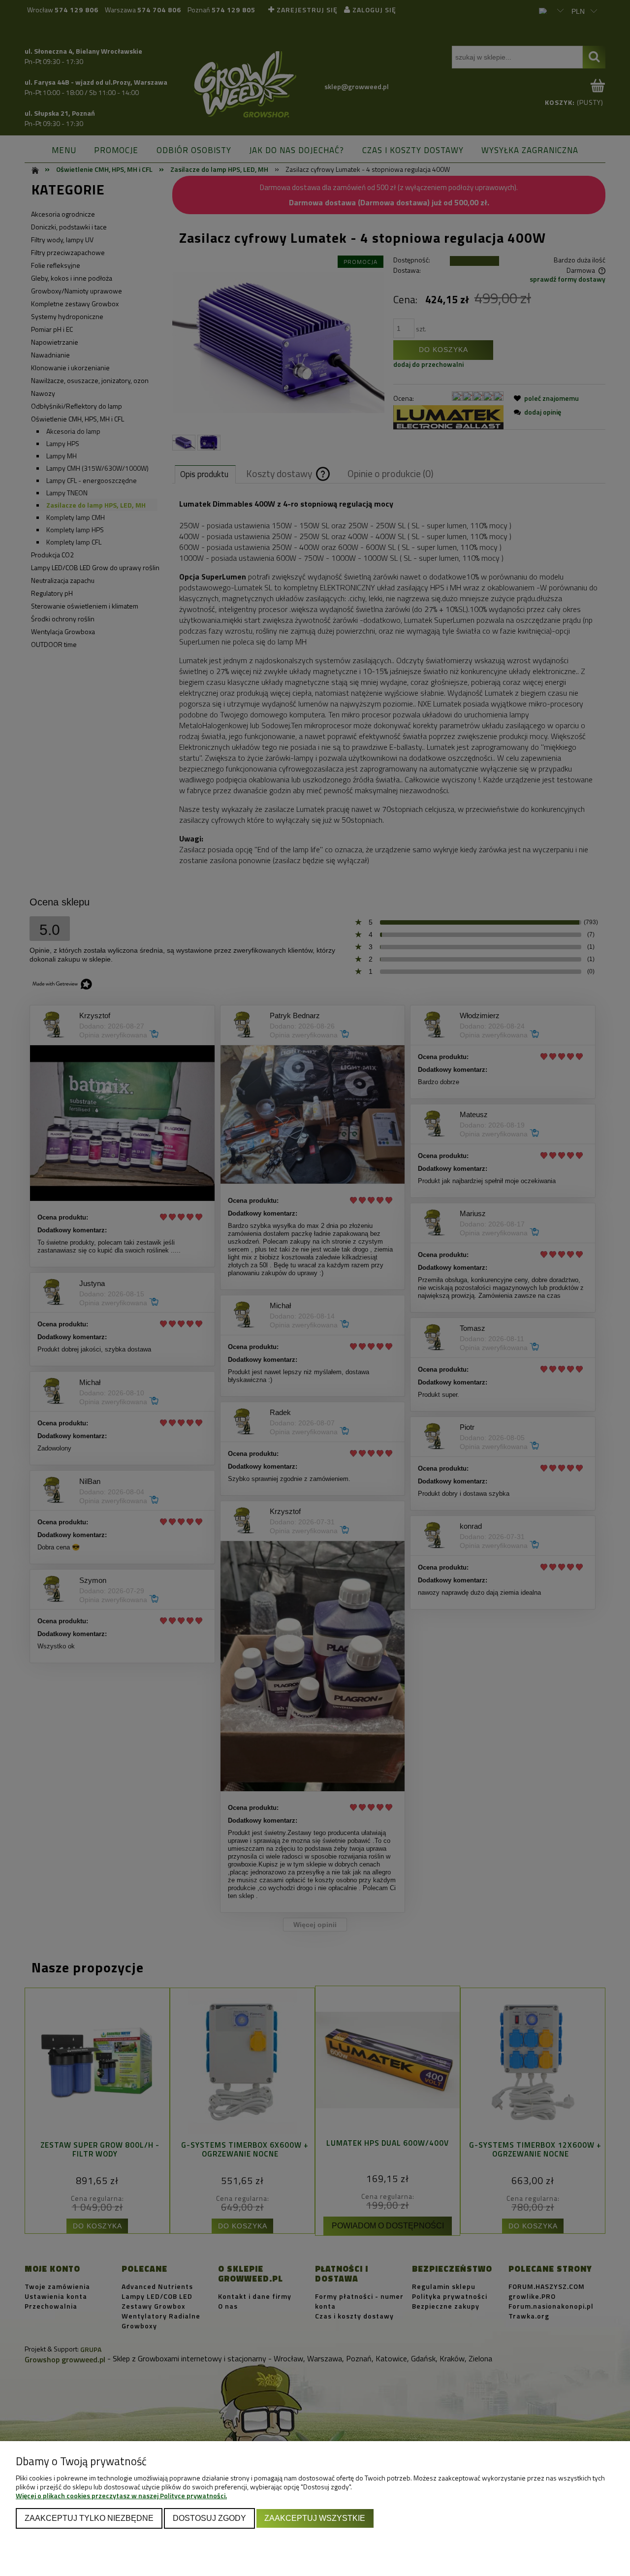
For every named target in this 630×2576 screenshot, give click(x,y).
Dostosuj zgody (209, 2518)
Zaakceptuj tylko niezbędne (89, 2518)
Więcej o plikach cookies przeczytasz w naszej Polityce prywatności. (121, 2495)
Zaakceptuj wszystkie (315, 2518)
